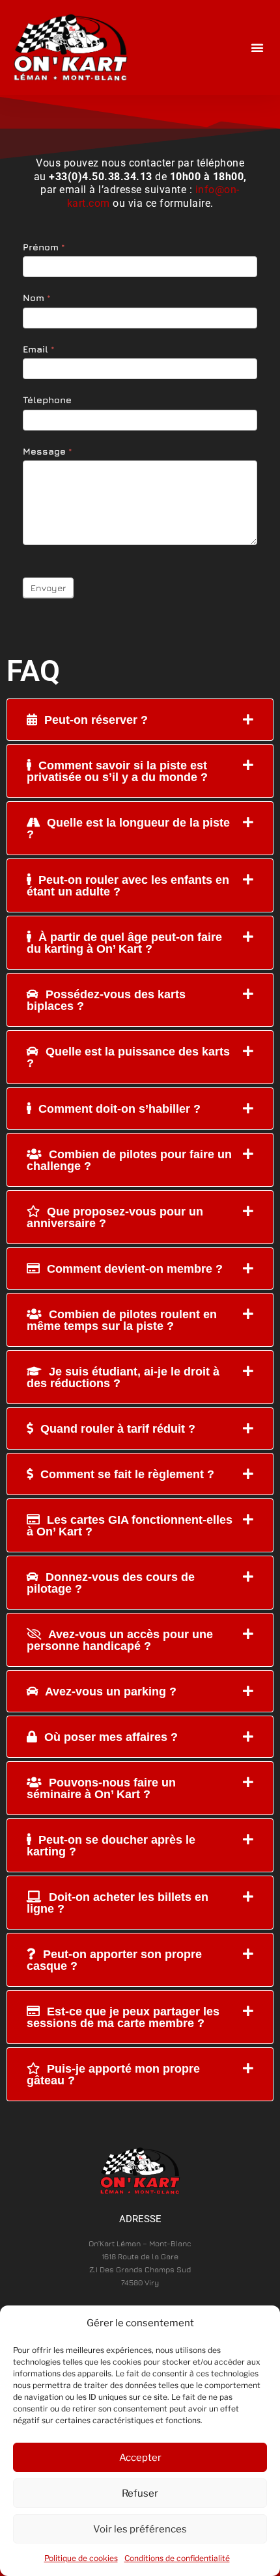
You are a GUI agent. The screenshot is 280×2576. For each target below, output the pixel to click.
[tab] (140, 720)
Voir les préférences (140, 2529)
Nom (37, 298)
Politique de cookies (81, 2558)
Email (39, 349)
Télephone (47, 400)
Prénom (44, 247)
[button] (257, 47)
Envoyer (48, 588)
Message (48, 451)
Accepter (140, 2458)
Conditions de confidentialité (177, 2558)
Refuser (140, 2493)
